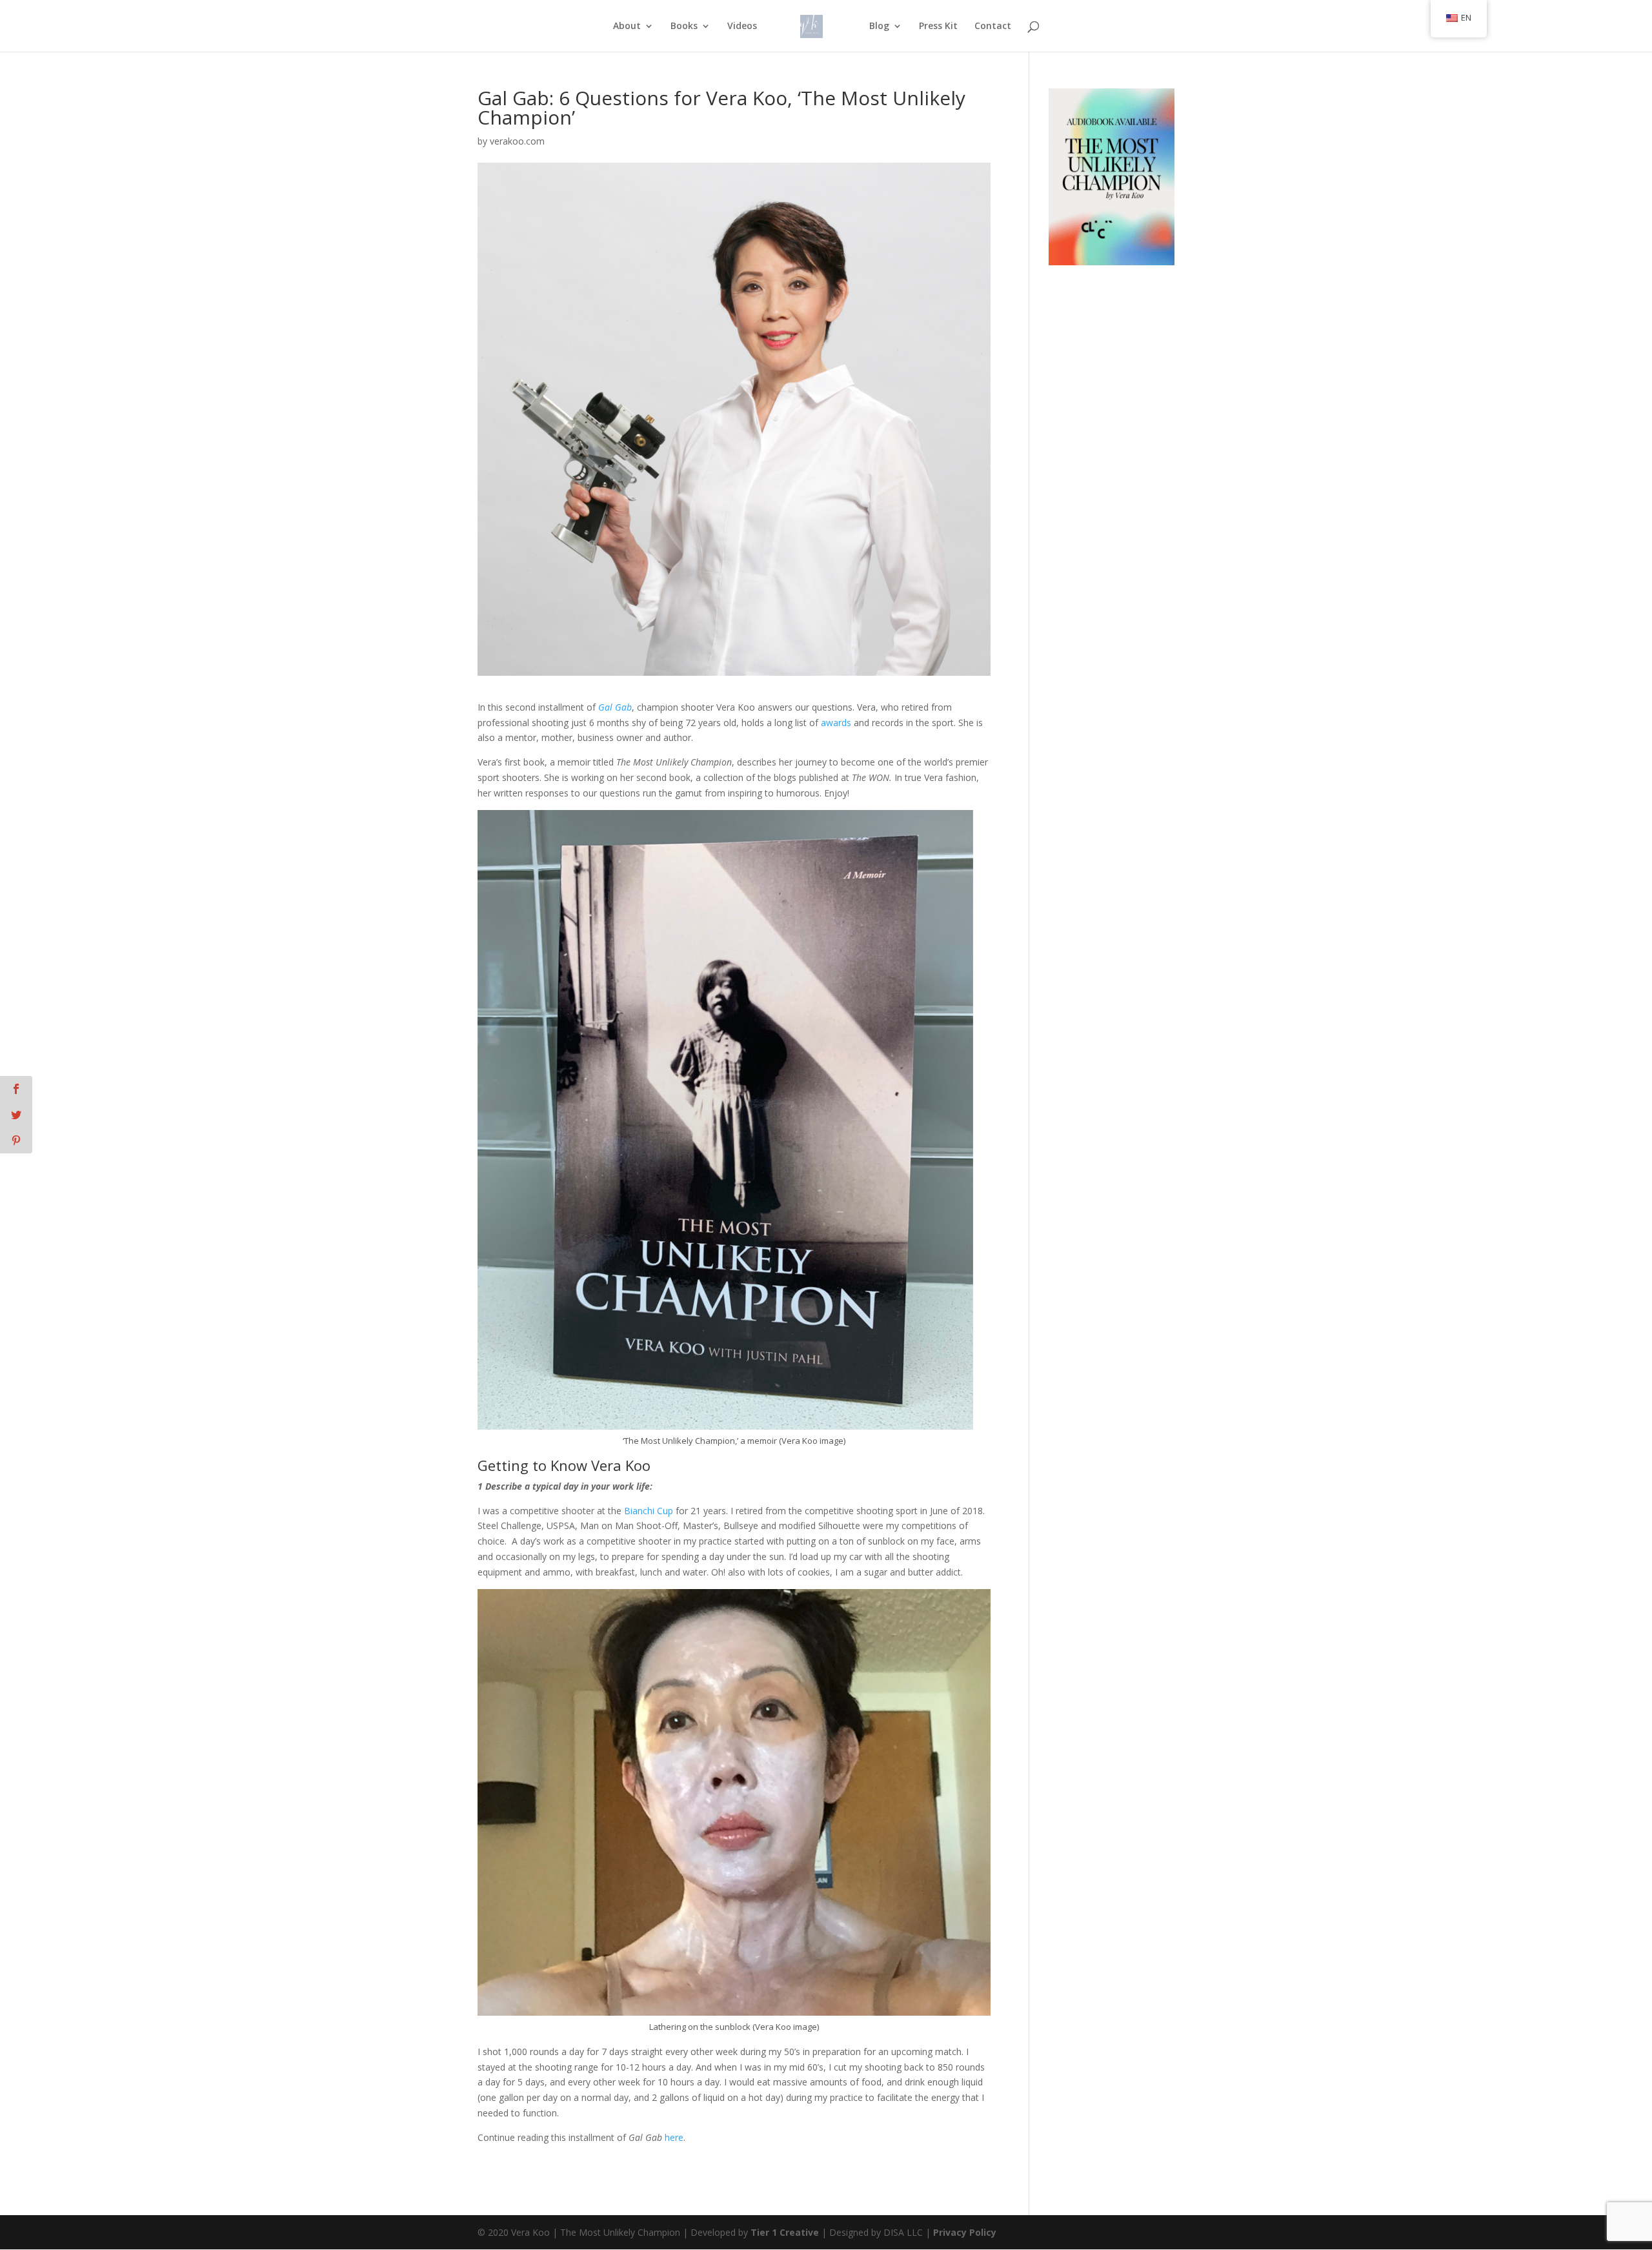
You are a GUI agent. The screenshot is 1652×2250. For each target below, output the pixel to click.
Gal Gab (615, 707)
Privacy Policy (965, 2232)
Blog (879, 26)
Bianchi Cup (649, 1511)
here (674, 2137)
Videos (742, 26)
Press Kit (938, 26)
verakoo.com (517, 141)
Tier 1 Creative (785, 2232)
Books (684, 26)
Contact (993, 26)
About (627, 26)
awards (836, 723)
